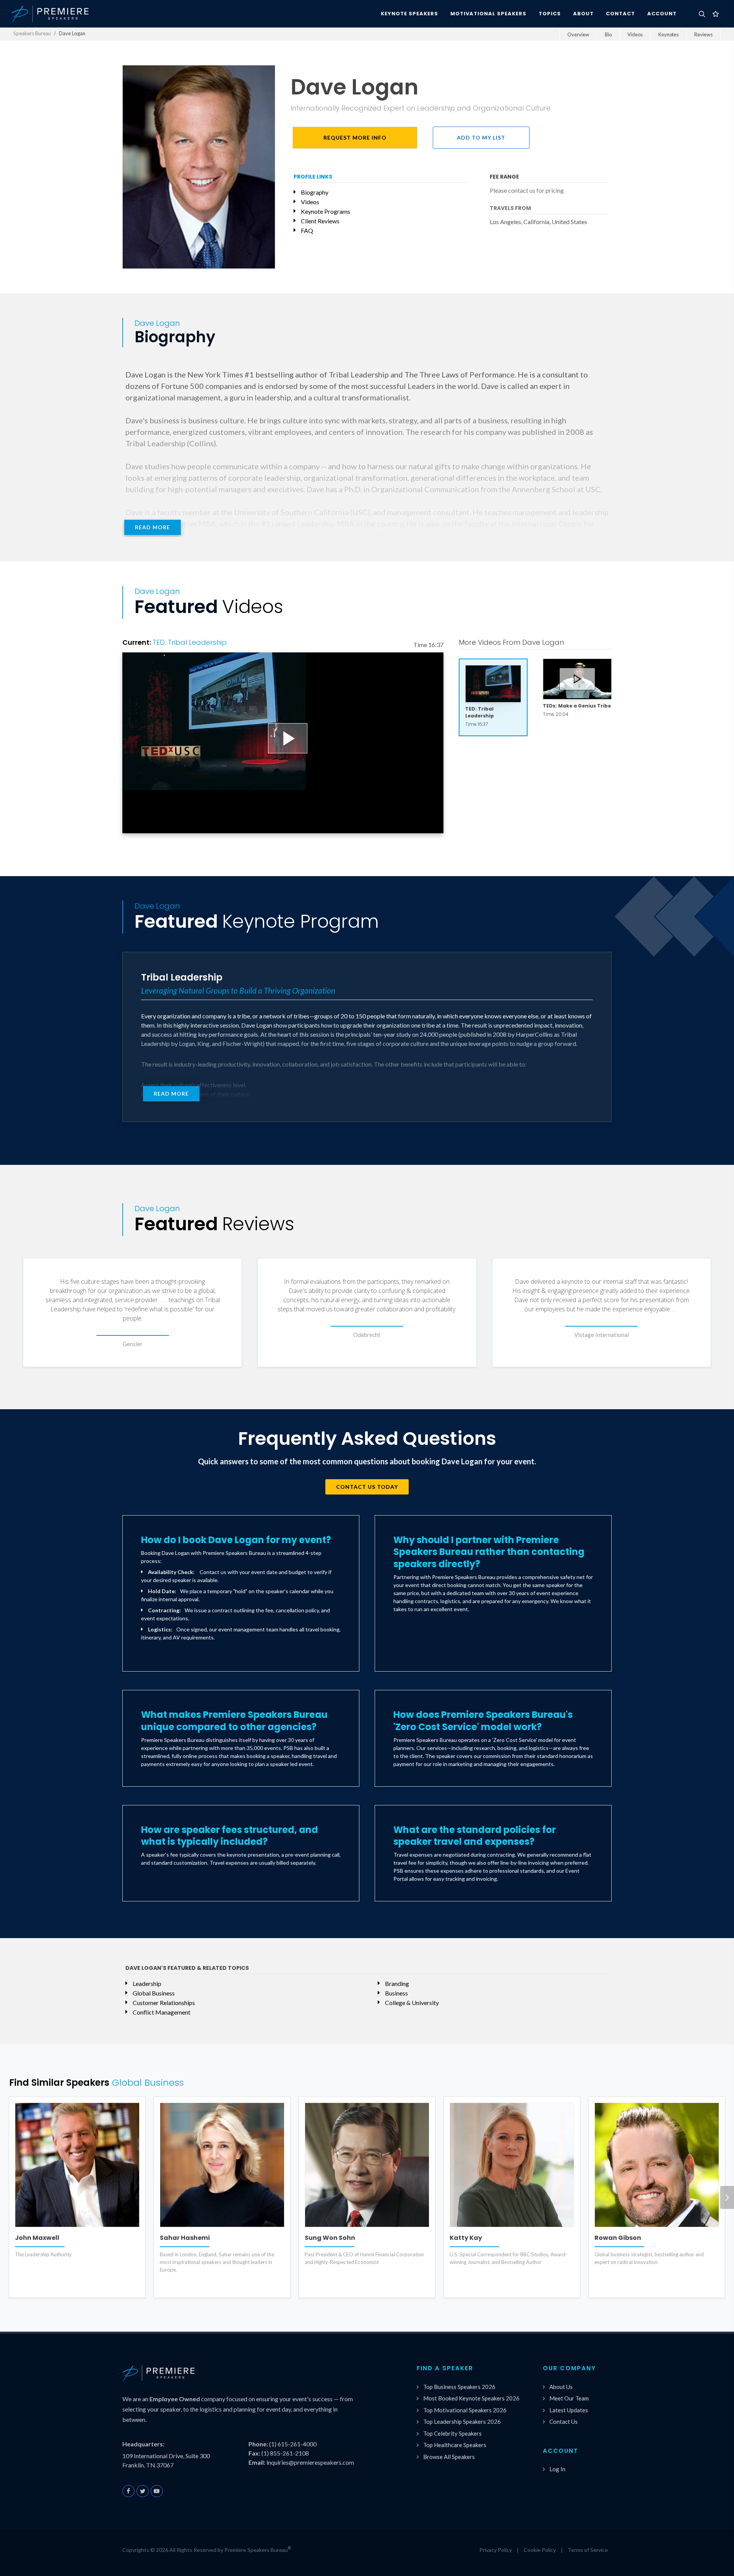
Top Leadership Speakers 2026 (462, 2422)
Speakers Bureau (32, 33)
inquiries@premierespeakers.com (310, 2462)
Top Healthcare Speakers (455, 2445)
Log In (557, 2469)
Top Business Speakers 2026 (459, 2387)
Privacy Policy (496, 2550)
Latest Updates (569, 2410)
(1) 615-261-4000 (293, 2444)
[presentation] (727, 2197)
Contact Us (563, 2422)
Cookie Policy (540, 2550)
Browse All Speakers (449, 2457)
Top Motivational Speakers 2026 (465, 2410)
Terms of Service (588, 2550)
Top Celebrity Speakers (452, 2433)
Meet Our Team (569, 2398)
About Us (561, 2387)
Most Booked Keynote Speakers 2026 (471, 2398)
